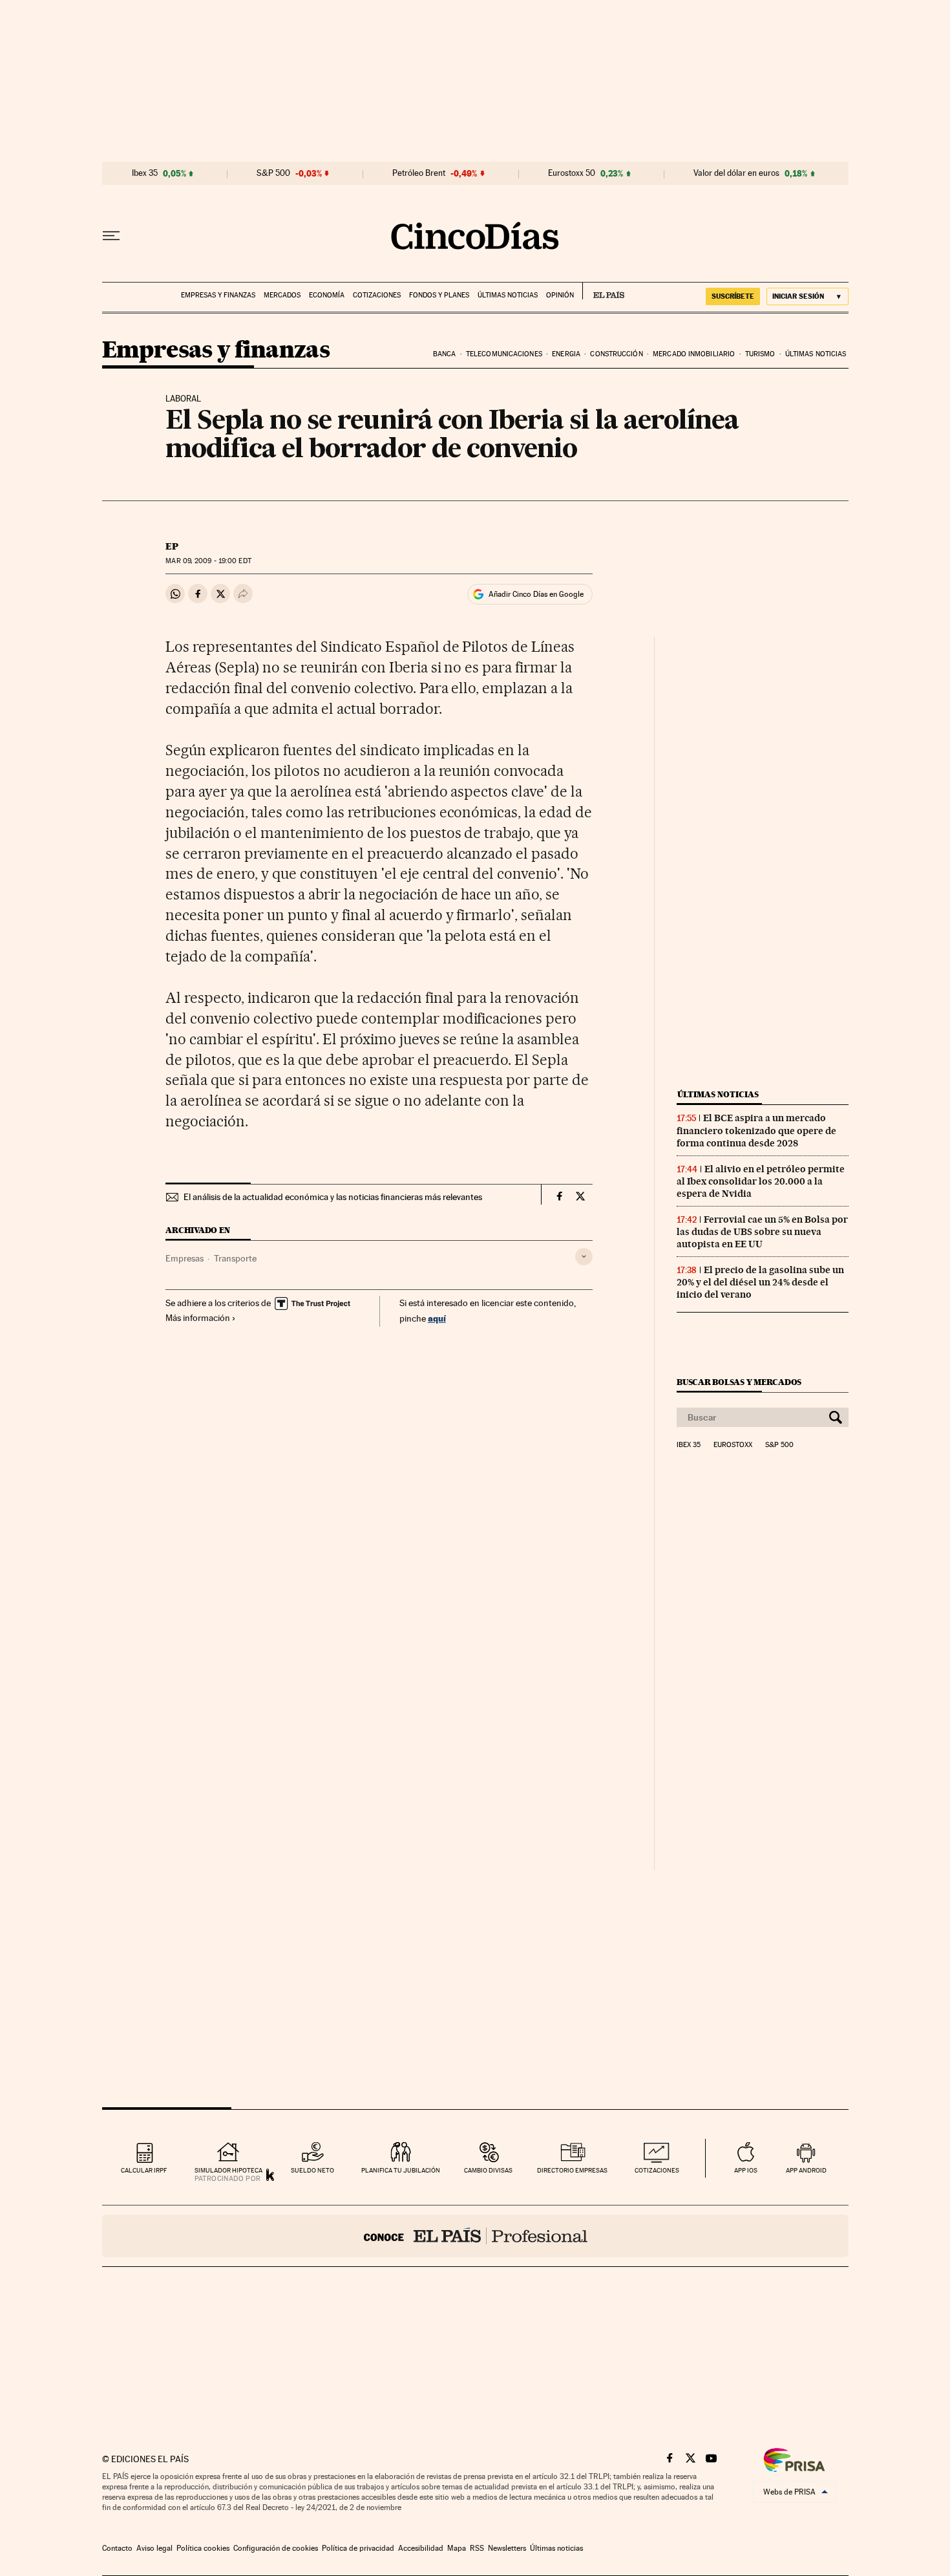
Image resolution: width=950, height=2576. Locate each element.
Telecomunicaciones (504, 354)
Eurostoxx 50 (572, 173)
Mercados (282, 295)
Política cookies (203, 2548)
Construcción (616, 354)
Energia (566, 354)
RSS (477, 2548)
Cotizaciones (377, 295)
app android (806, 2170)
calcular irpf (144, 2170)
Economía (327, 295)
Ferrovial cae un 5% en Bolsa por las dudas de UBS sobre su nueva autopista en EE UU (762, 1232)
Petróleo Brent (419, 173)
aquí (437, 1318)
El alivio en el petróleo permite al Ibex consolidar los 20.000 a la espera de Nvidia (761, 1181)
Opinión (560, 295)
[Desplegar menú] (111, 236)
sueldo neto (312, 2170)
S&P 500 (273, 173)
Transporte (235, 1258)
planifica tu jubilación (401, 2170)
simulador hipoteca (228, 2170)
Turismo (760, 354)
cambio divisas (488, 2170)
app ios (746, 2170)
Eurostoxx (733, 1445)
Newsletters (507, 2548)
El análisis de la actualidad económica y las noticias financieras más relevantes (333, 1197)
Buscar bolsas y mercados (739, 1382)
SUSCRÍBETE (733, 296)
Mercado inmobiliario (694, 354)
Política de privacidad (358, 2548)
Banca (445, 354)
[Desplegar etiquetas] (584, 1257)
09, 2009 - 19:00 (208, 561)
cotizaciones (657, 2170)
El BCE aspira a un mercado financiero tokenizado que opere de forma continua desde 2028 (756, 1130)
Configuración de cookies (276, 2548)
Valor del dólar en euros (736, 173)
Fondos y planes (439, 295)
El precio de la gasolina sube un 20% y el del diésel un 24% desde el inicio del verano (760, 1282)
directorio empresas (572, 2170)
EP (172, 546)
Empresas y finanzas (218, 295)
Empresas (185, 1258)
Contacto (117, 2548)
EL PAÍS (603, 291)
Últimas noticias (508, 295)
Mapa (457, 2548)
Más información (198, 1318)
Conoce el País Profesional (475, 2236)
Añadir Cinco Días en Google (536, 594)
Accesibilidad (421, 2548)
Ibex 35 (145, 173)
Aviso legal (154, 2548)
